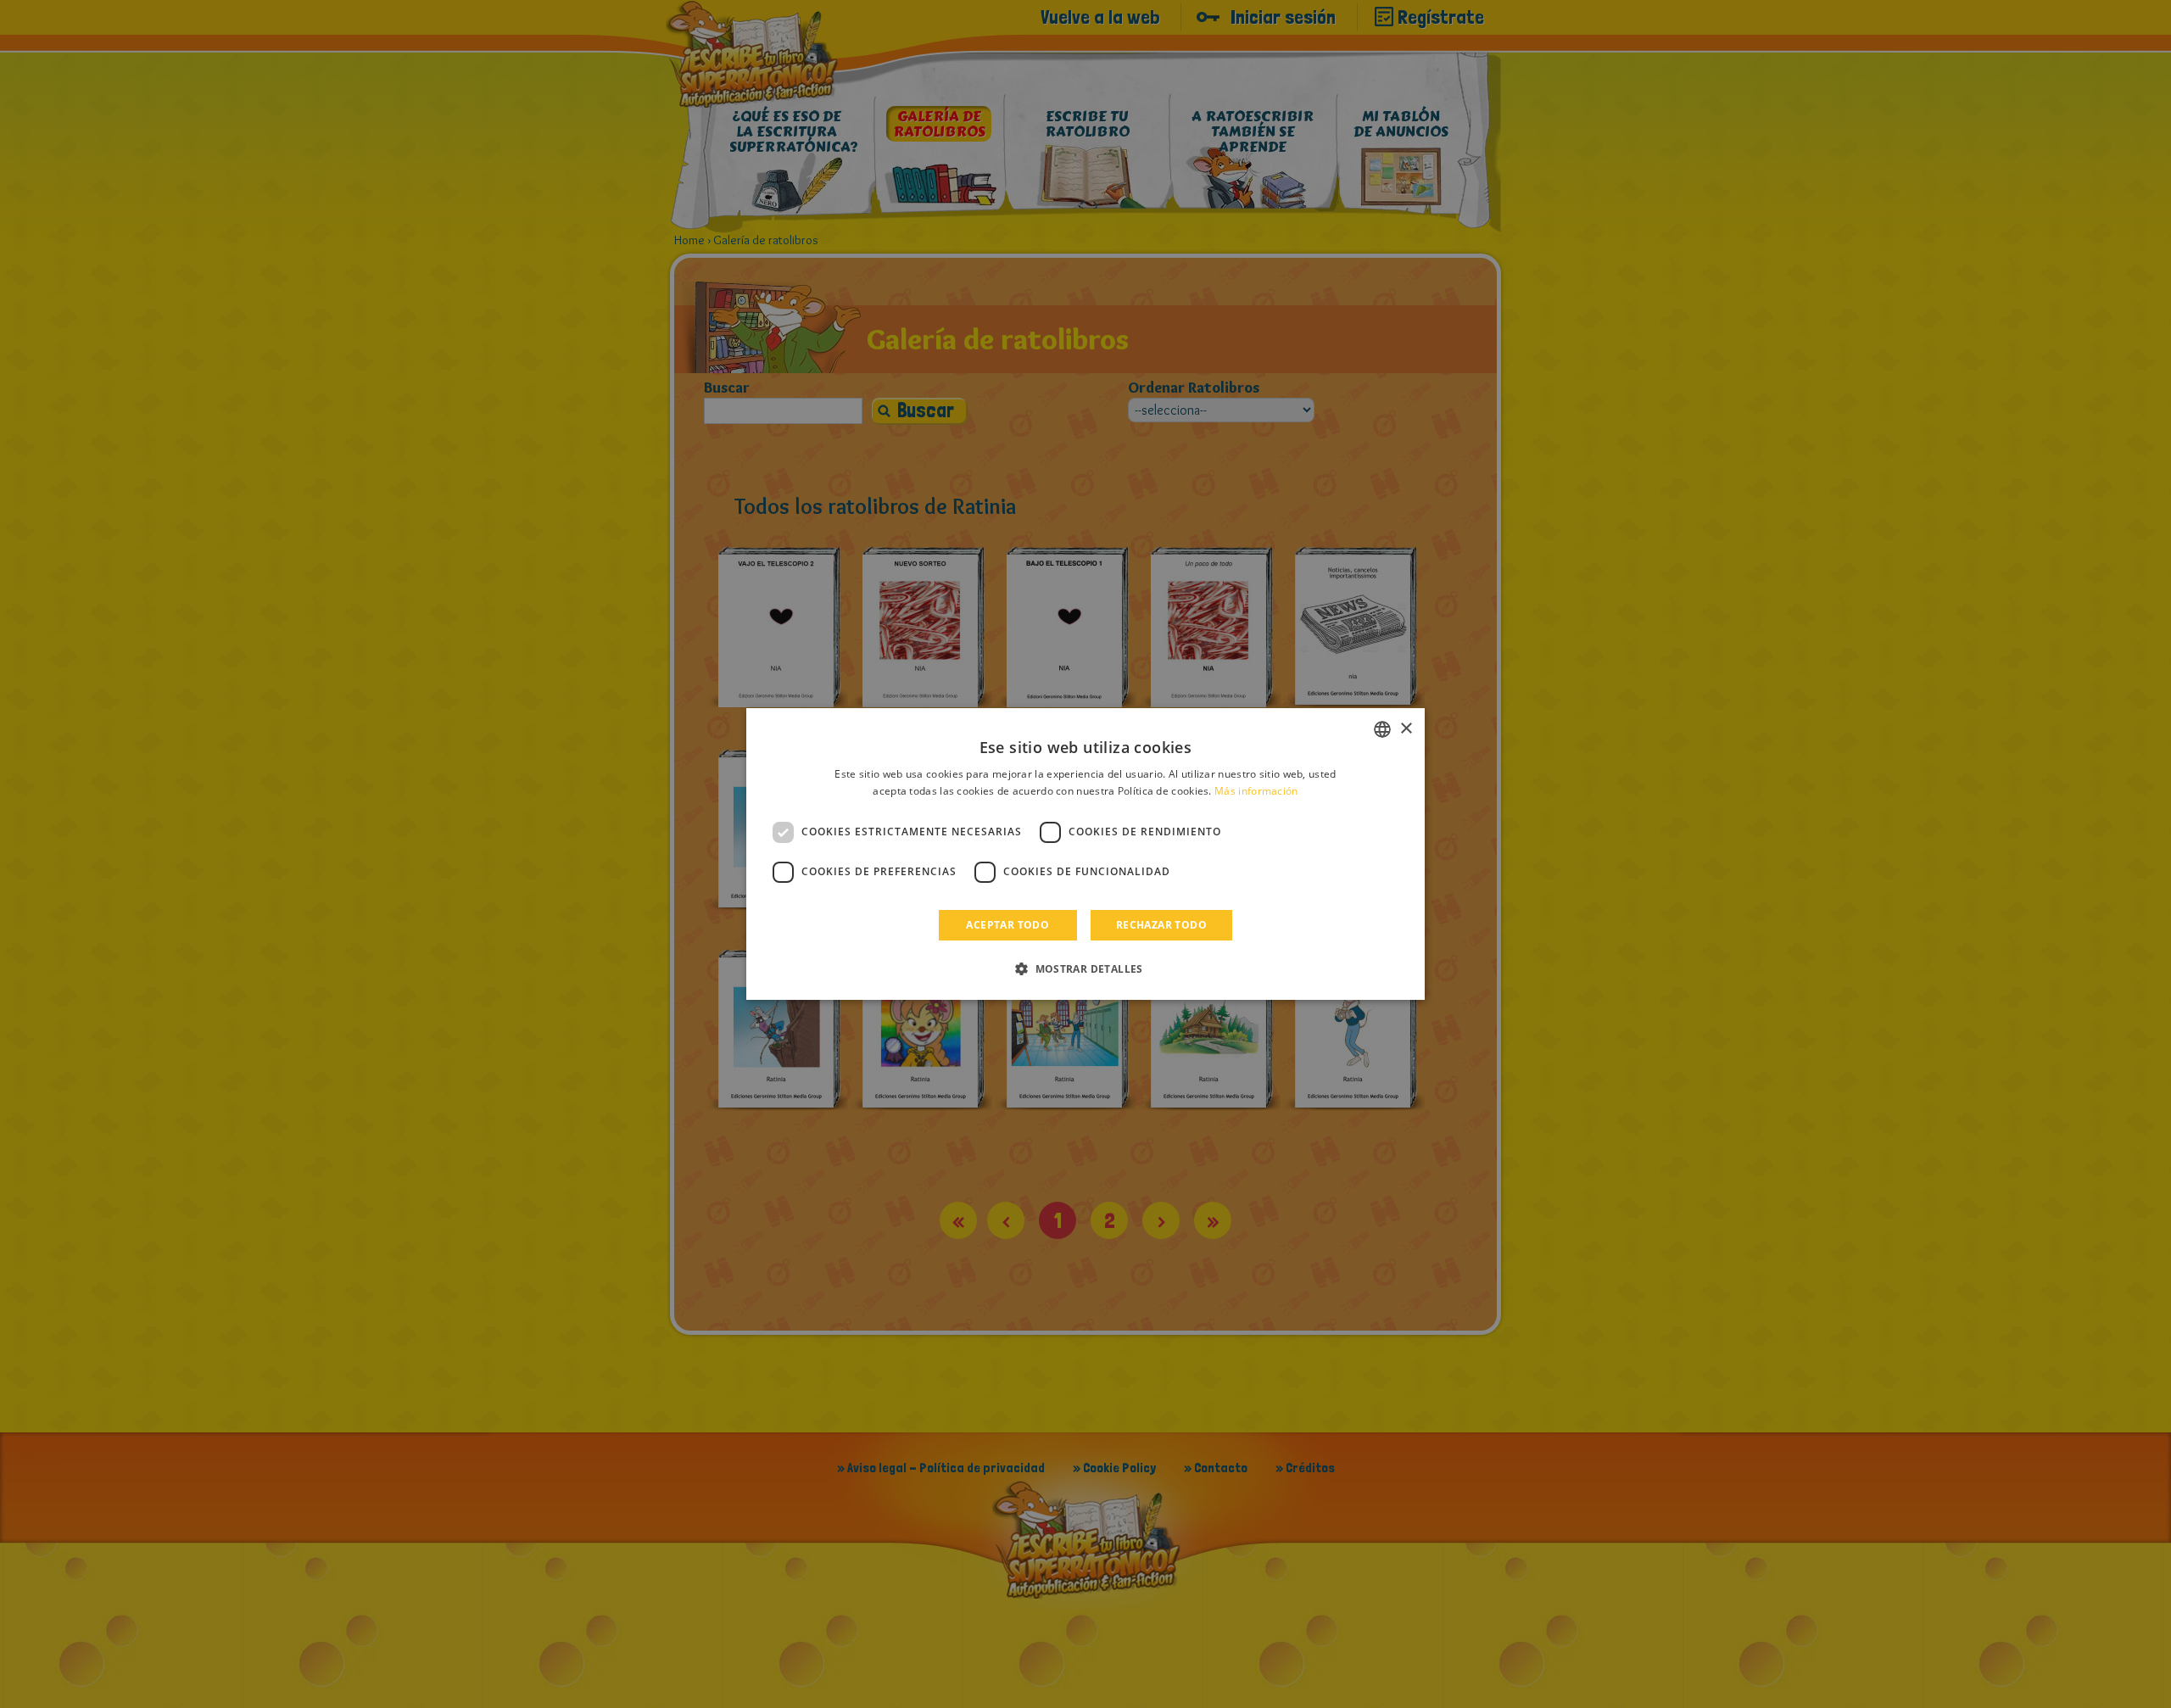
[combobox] (1382, 729)
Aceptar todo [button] (1007, 925)
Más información (1256, 791)
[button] (1085, 968)
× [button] (1406, 729)
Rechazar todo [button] (1161, 925)
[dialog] (1085, 854)
